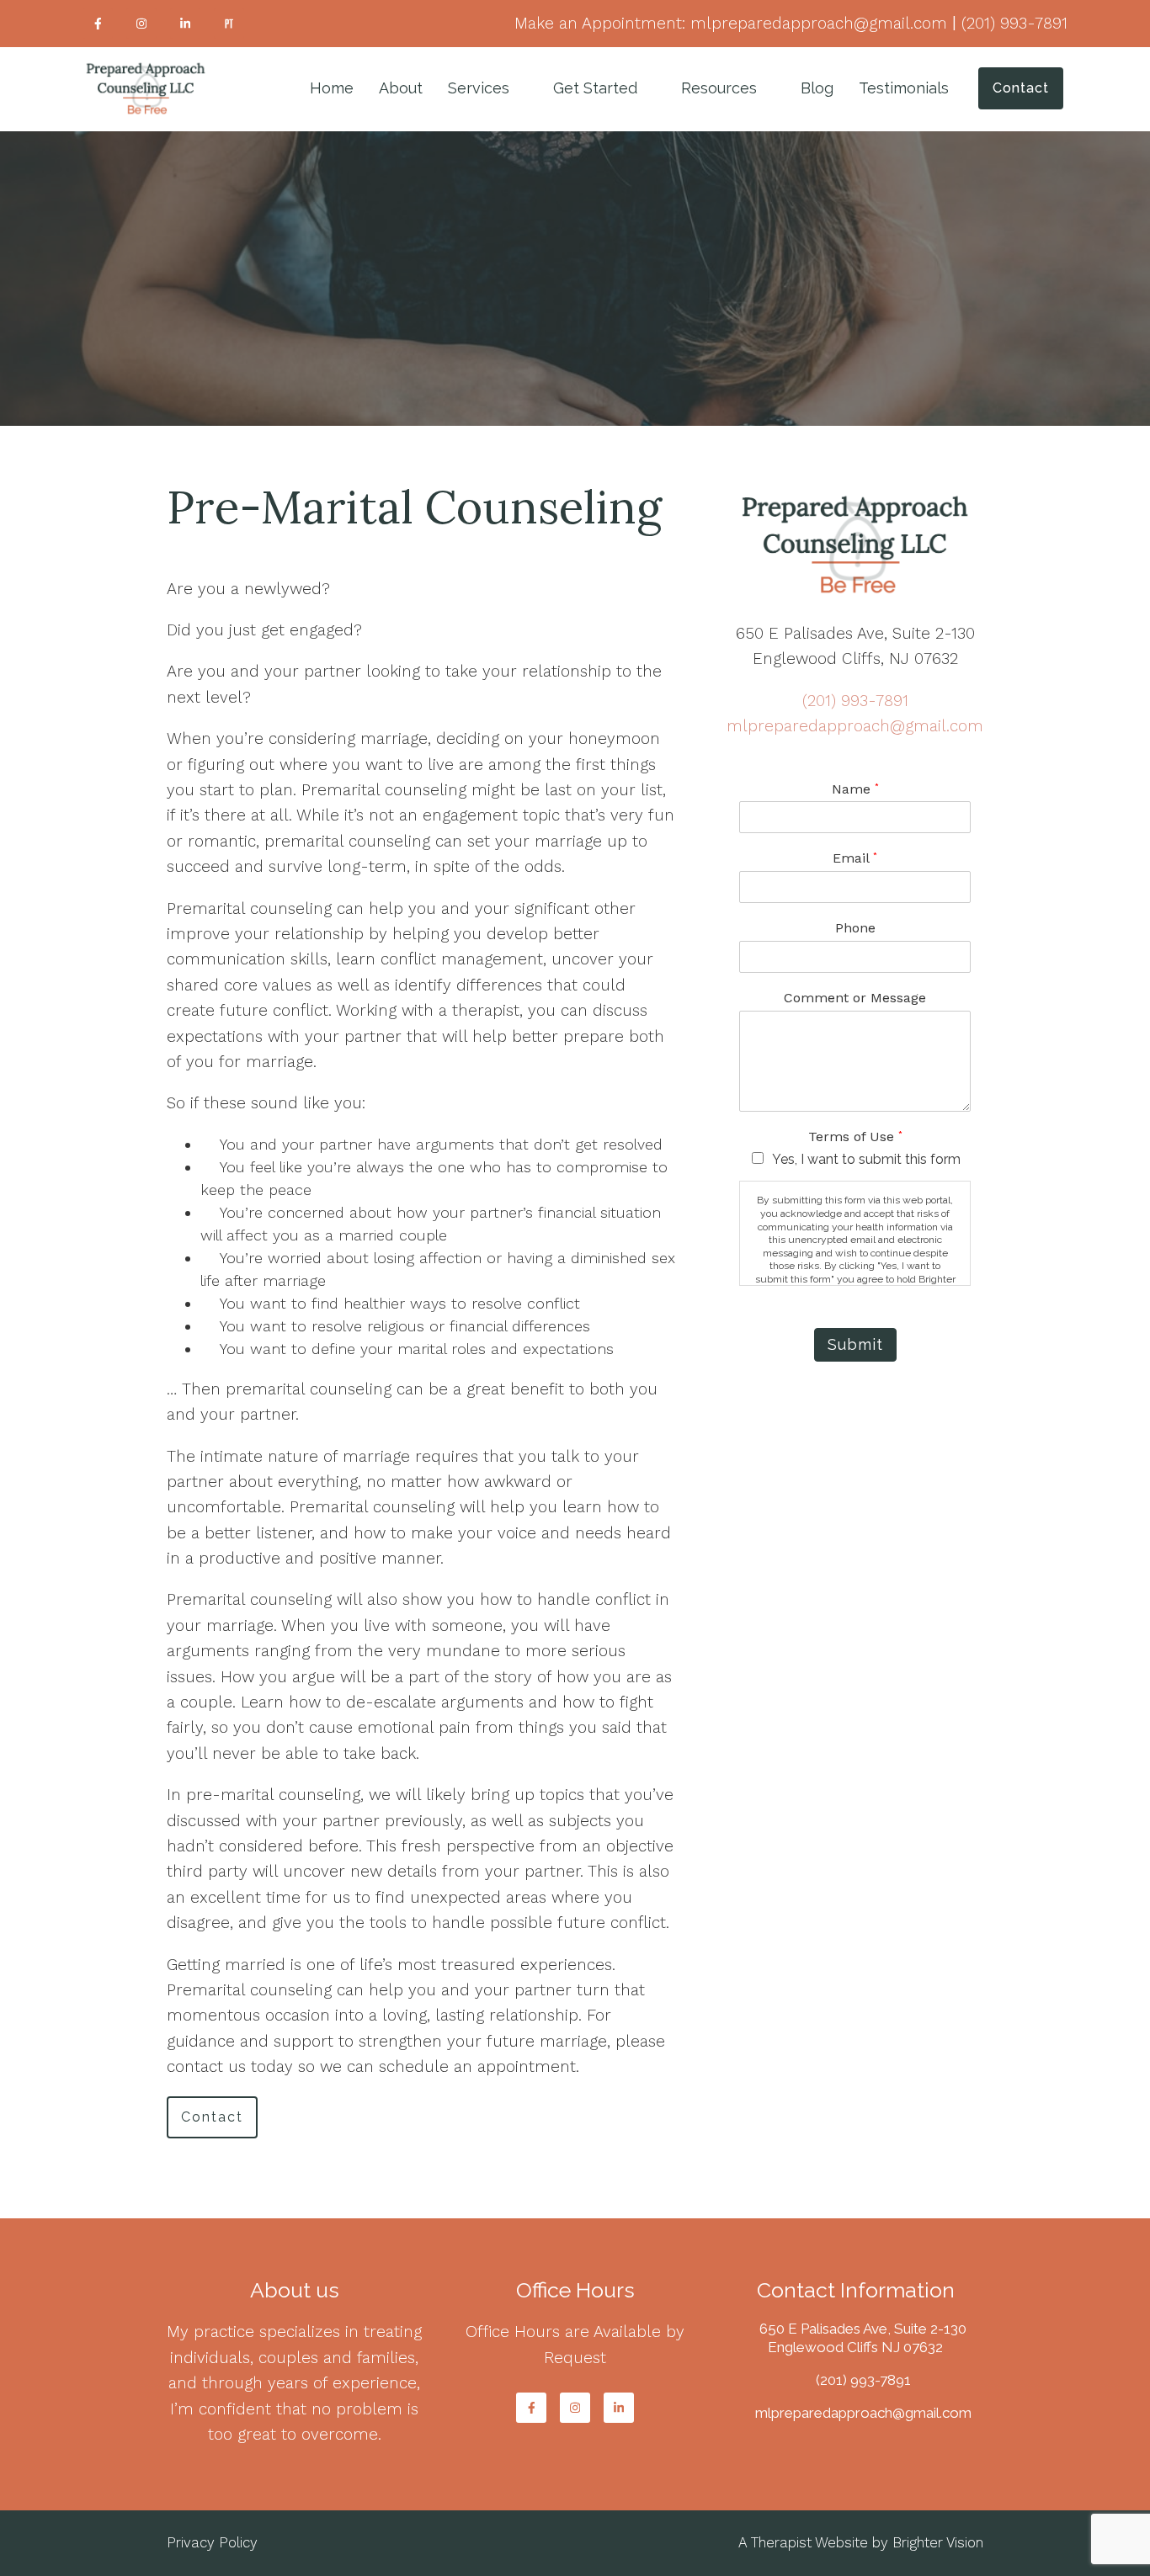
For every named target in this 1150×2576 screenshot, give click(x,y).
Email (855, 858)
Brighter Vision (938, 2542)
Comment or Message (855, 998)
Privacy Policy (212, 2542)
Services (479, 88)
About (401, 88)
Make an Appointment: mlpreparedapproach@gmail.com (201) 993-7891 (791, 23)
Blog (817, 88)
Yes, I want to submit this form (866, 1159)
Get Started (595, 88)
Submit (855, 1344)
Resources (719, 88)
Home (332, 88)
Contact (1021, 88)
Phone (855, 928)
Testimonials (904, 88)
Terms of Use (855, 1137)
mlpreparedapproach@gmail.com (855, 726)
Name (855, 789)
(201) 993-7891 (855, 701)
